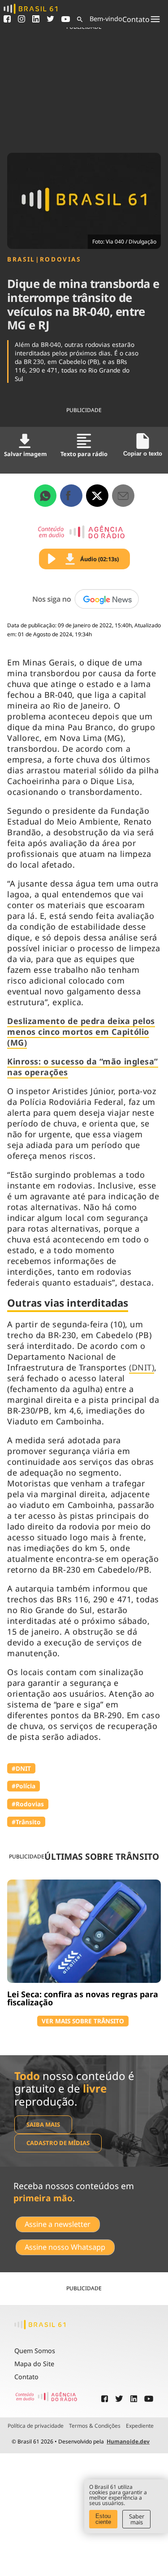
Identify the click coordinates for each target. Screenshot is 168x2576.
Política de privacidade (36, 2426)
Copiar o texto (143, 454)
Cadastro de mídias (58, 2143)
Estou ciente (103, 2519)
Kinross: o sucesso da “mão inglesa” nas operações (83, 1067)
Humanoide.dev (128, 2441)
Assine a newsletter (58, 2224)
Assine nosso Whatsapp (65, 2247)
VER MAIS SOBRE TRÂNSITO (83, 2021)
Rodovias (60, 259)
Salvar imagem (25, 454)
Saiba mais (43, 2124)
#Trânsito (26, 1822)
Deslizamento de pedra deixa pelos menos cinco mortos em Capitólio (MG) (81, 1032)
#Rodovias (28, 1804)
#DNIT (21, 1768)
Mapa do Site (34, 2364)
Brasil (21, 259)
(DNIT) (142, 1367)
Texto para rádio (84, 454)
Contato (26, 2377)
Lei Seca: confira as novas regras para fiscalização (83, 1998)
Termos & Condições (95, 2426)
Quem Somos (35, 2351)
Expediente (140, 2426)
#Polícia (24, 1786)
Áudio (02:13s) (99, 559)
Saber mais (137, 2519)
